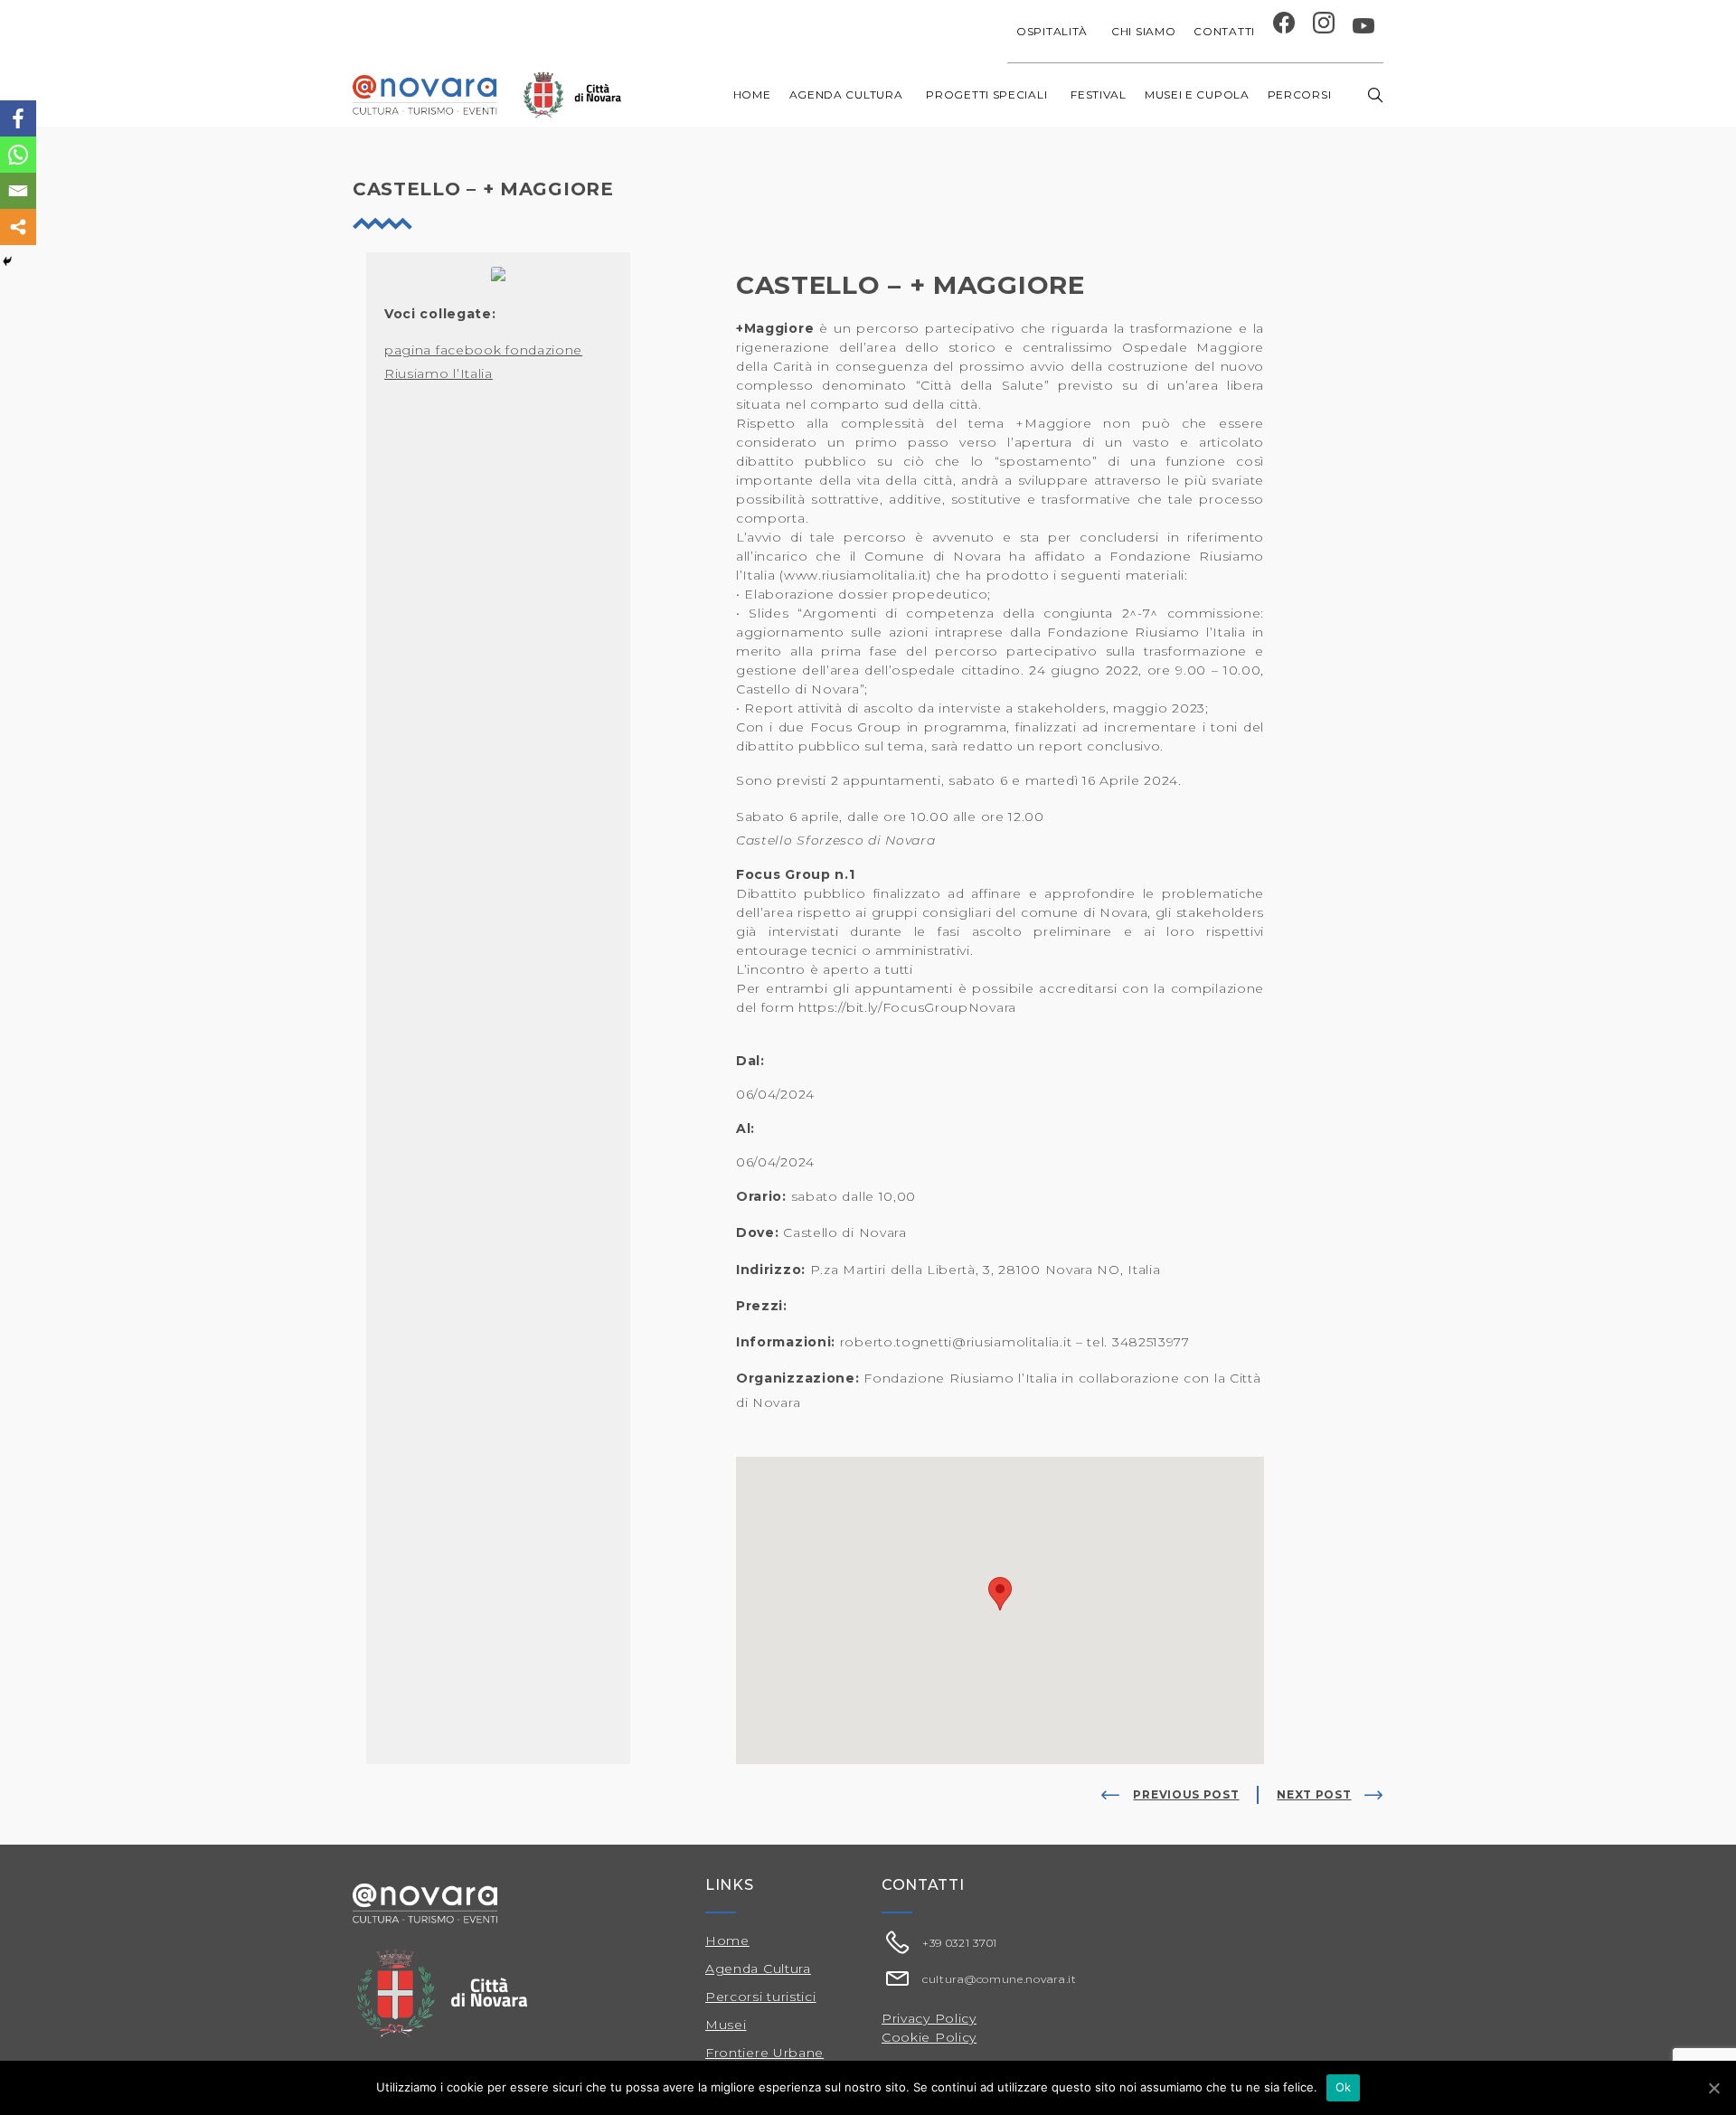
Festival (1099, 94)
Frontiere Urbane (764, 2053)
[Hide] (7, 261)
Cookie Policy (929, 2037)
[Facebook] (18, 118)
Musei (726, 2025)
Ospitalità (1052, 31)
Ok (1344, 2087)
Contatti (1224, 31)
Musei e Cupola (1197, 94)
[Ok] (1713, 2088)
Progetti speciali (986, 94)
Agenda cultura (846, 94)
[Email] (18, 191)
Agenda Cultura (758, 1969)
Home (752, 94)
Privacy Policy (929, 2018)
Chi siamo (1143, 31)
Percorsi (1300, 94)
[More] (18, 227)
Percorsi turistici (761, 1997)
